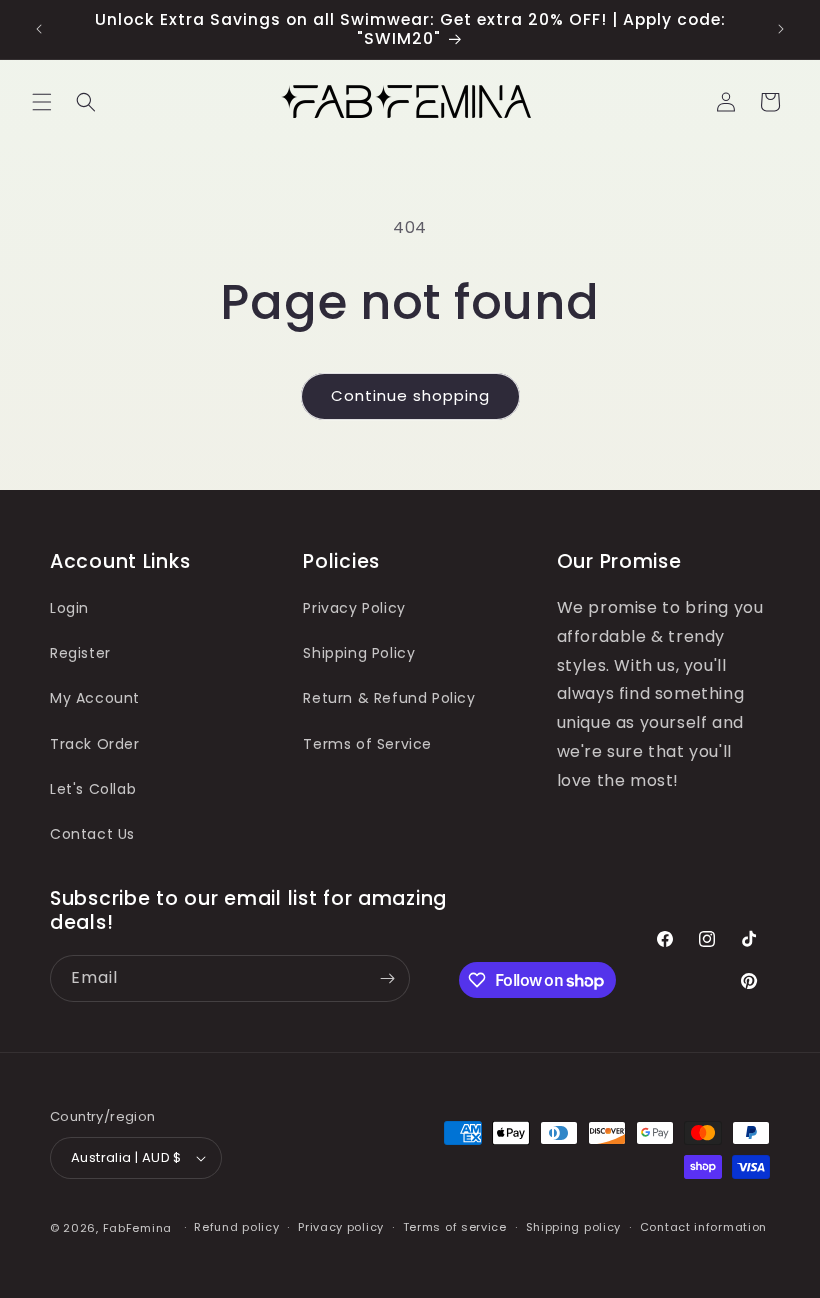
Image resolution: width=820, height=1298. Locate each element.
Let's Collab (93, 789)
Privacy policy (341, 1227)
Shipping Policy (359, 653)
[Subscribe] (387, 978)
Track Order (95, 744)
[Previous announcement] (39, 29)
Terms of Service (367, 744)
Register (80, 653)
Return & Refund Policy (389, 698)
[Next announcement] (781, 29)
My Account (95, 698)
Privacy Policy (354, 608)
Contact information (703, 1227)
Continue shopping (410, 395)
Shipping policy (574, 1227)
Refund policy (236, 1227)
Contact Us (92, 834)
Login (69, 608)
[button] (42, 102)
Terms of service (455, 1227)
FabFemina (137, 1228)
